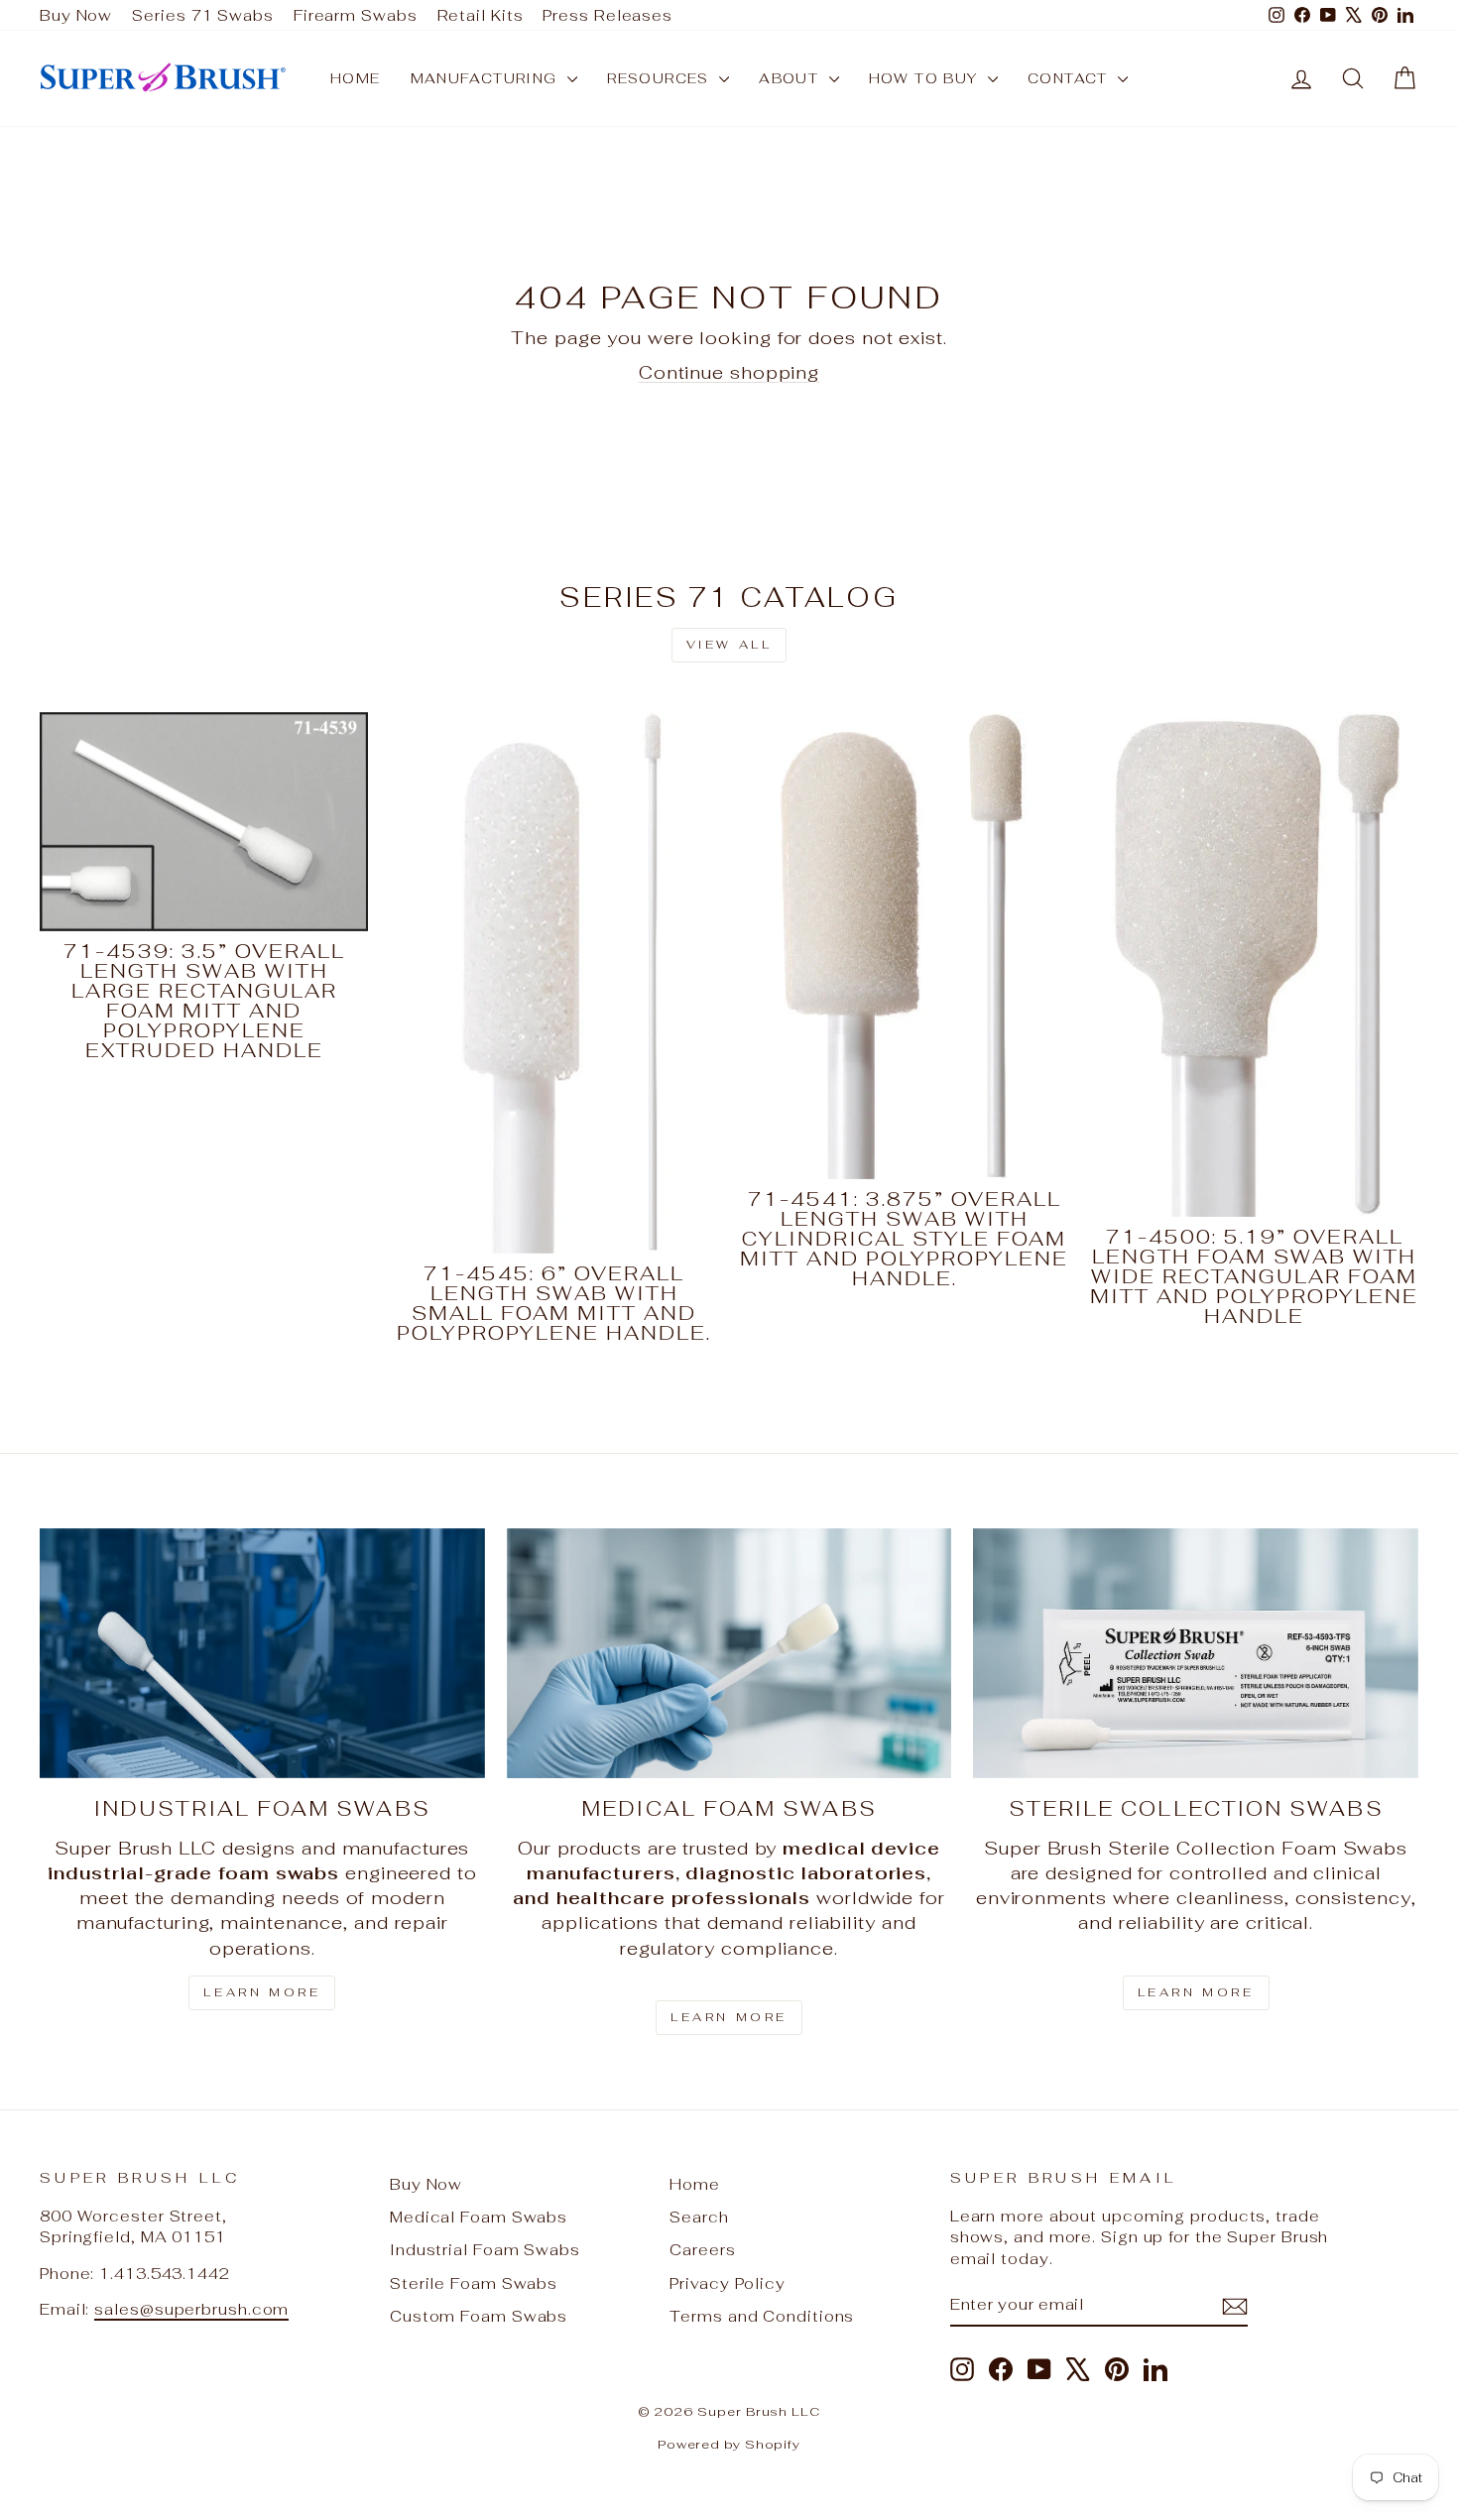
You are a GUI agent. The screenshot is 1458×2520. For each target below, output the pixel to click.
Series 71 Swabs (203, 15)
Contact (1070, 78)
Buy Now (76, 15)
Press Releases (607, 15)
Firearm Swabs (356, 15)
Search (699, 2217)
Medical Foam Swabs (479, 2217)
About (791, 78)
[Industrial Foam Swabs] (262, 1653)
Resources (661, 78)
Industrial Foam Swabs (485, 2250)
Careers (702, 2250)
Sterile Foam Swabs (474, 2283)
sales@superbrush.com (191, 2309)
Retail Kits (481, 15)
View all (729, 645)
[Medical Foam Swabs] (729, 1653)
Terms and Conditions (762, 2316)
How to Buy (926, 78)
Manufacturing (487, 78)
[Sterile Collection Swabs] (1196, 1653)
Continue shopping (729, 372)
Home (356, 78)
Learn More (262, 1992)
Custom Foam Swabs (479, 2316)
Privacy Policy (728, 2283)
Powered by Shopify (729, 2444)
